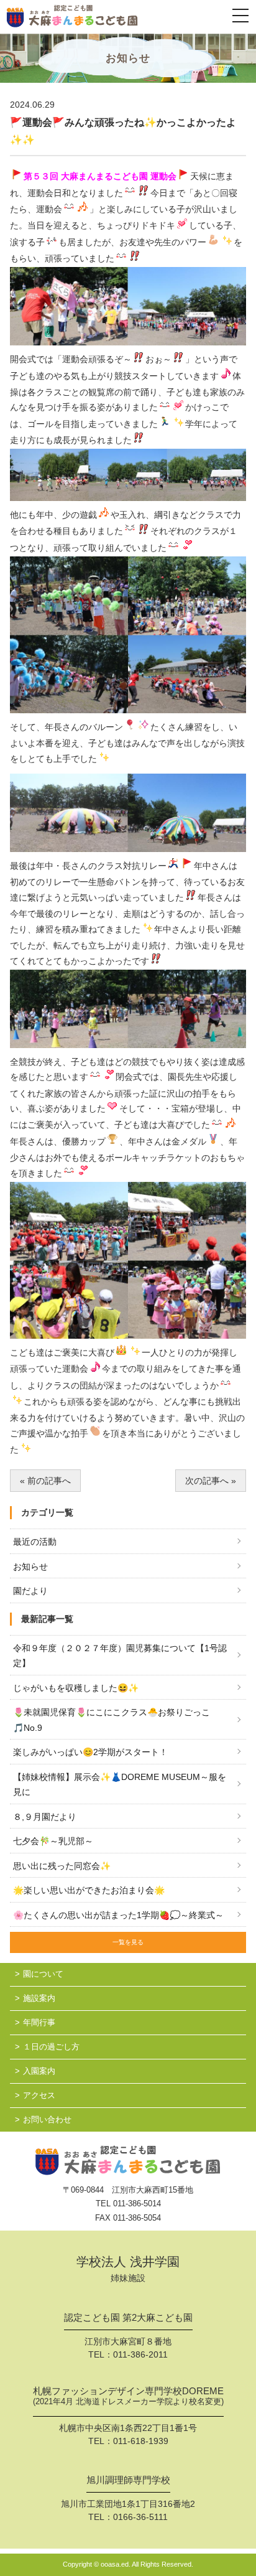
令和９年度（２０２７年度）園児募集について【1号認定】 (120, 1656)
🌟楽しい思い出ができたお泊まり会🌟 (89, 1890)
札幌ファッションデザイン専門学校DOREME (128, 2396)
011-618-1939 (141, 2441)
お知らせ (30, 1567)
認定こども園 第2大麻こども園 (128, 2318)
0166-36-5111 (140, 2517)
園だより (30, 1591)
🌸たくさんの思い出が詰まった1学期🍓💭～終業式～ (118, 1915)
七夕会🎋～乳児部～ (53, 1841)
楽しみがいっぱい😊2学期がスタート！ (90, 1752)
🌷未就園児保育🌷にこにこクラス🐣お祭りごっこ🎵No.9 (112, 1720)
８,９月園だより (45, 1817)
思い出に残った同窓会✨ (62, 1866)
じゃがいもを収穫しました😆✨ (76, 1688)
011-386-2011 (140, 2354)
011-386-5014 (137, 2204)
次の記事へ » (211, 1481)
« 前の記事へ (45, 1481)
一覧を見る (128, 1942)
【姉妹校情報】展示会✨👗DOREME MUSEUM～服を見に (120, 1785)
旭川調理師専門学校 (128, 2480)
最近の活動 (35, 1542)
